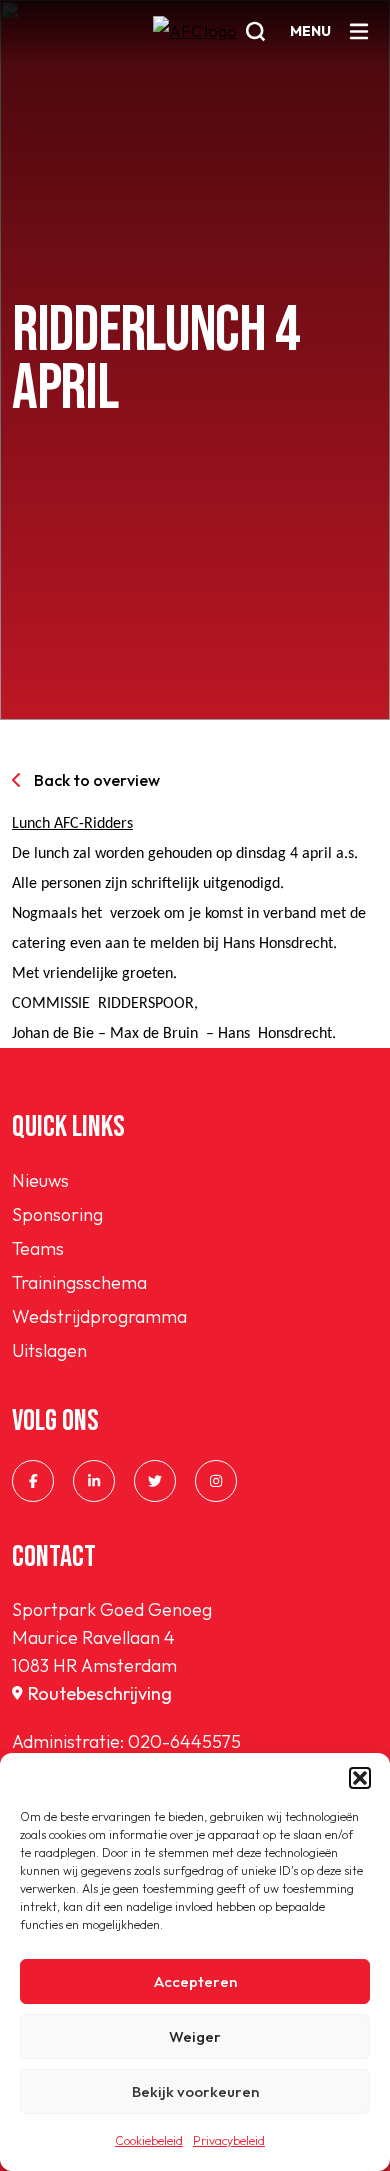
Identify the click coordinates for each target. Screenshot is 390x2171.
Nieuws (40, 1180)
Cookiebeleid (149, 2140)
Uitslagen (49, 1350)
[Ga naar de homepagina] (195, 44)
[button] (360, 1778)
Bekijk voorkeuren (195, 2091)
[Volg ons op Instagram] (216, 1481)
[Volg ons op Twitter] (155, 1481)
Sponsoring (57, 1214)
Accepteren (195, 1981)
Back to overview (97, 780)
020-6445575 (184, 1741)
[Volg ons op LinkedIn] (94, 1481)
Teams (38, 1248)
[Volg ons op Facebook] (33, 1481)
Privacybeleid (229, 2140)
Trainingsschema (79, 1282)
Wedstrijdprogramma (99, 1316)
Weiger (195, 2036)
